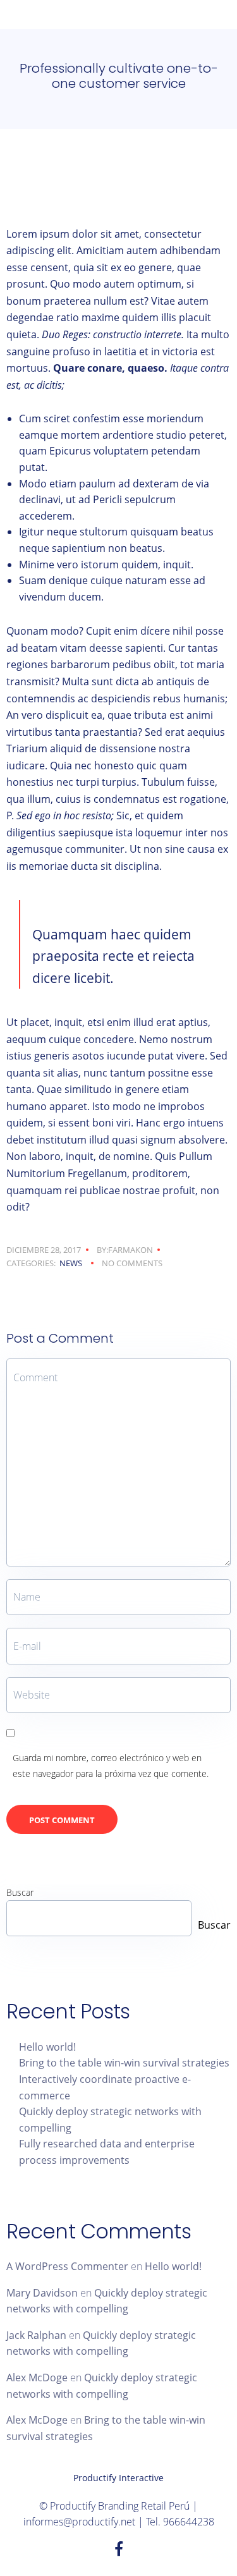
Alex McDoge (37, 2378)
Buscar (20, 1892)
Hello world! (47, 2047)
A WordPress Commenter (67, 2266)
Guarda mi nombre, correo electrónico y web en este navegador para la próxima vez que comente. (111, 1766)
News (71, 1263)
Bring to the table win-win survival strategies (124, 2063)
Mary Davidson (42, 2293)
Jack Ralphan (36, 2335)
